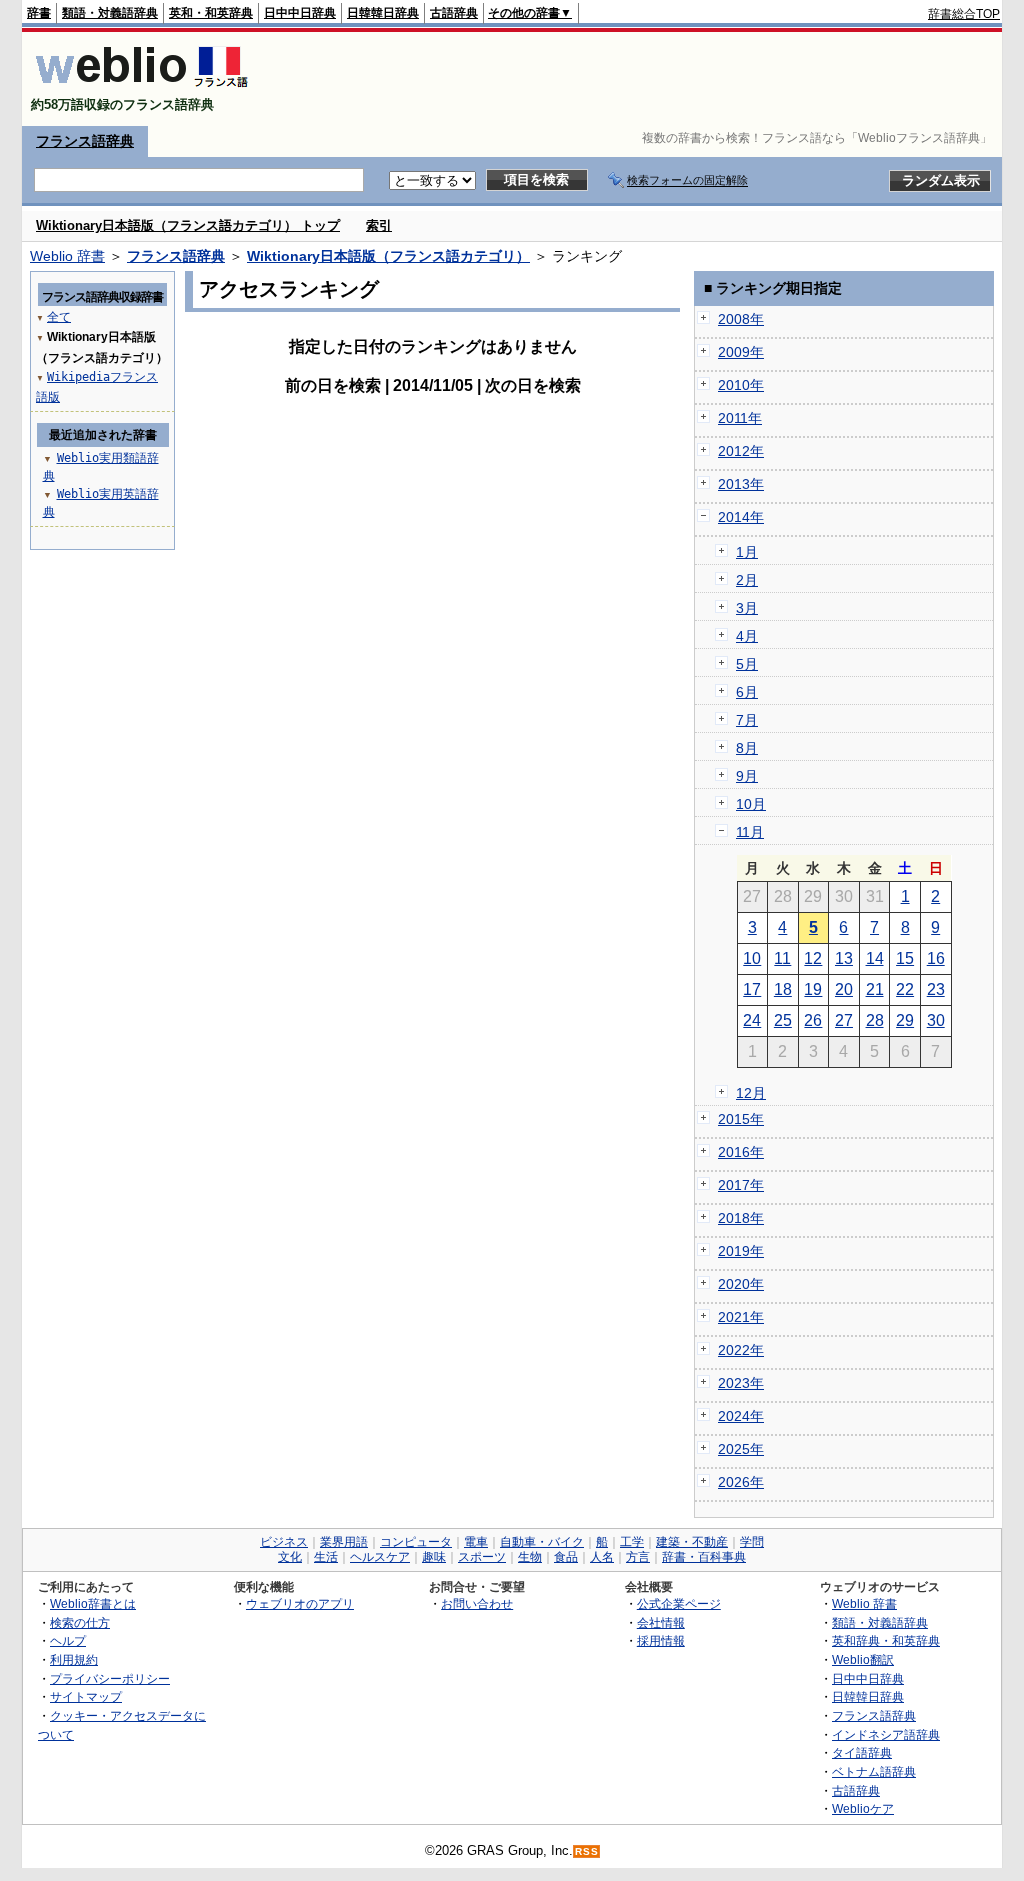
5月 (747, 664)
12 (813, 958)
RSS (587, 1851)
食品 (566, 1557)
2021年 (741, 1317)
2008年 (741, 319)
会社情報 (661, 1622)
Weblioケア (863, 1808)
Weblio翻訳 (863, 1659)
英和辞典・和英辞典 (886, 1640)
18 (783, 989)
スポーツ (482, 1557)
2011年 (740, 418)
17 (752, 989)
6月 (747, 692)
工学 (632, 1542)
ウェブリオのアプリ (300, 1603)
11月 (750, 832)
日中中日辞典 (300, 13)
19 (813, 989)
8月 (747, 748)
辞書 (39, 13)
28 (875, 1020)
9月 (747, 776)
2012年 (741, 451)
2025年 (741, 1449)
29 (905, 1020)
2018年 (741, 1218)
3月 (747, 608)
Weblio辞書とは (93, 1603)
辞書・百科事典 (704, 1557)
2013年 (741, 484)
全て (59, 317)
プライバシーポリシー (110, 1678)
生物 (530, 1557)
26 (813, 1020)
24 (752, 1020)
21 (875, 989)
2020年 (741, 1284)
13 (844, 958)
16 (936, 958)
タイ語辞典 (862, 1752)
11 (782, 958)
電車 (476, 1542)
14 (875, 958)
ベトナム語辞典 (874, 1771)
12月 (751, 1093)
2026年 (741, 1482)
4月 (747, 636)
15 (905, 958)
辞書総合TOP (964, 14)
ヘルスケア (380, 1557)
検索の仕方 (80, 1622)
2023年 (741, 1383)
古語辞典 (454, 13)
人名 (602, 1557)
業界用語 (344, 1542)
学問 (752, 1542)
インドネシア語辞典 (886, 1734)
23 (936, 989)
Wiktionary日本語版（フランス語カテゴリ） (388, 256)
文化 (290, 1557)
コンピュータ (416, 1542)
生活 (326, 1557)
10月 (751, 804)
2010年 (741, 385)
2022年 (741, 1350)
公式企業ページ (679, 1603)
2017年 (741, 1185)
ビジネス (284, 1542)
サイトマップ (86, 1696)
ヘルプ (68, 1640)
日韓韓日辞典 (383, 13)
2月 (747, 580)
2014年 (741, 517)
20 (844, 989)
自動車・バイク (542, 1542)
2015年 (741, 1119)
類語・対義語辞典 (110, 13)
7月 (747, 720)
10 (752, 958)
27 (844, 1020)
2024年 (741, 1416)
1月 (747, 552)
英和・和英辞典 (211, 13)
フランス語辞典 (85, 141)
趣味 (434, 1557)
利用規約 (74, 1659)
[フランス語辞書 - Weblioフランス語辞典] (141, 87)
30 (936, 1020)
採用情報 (661, 1640)
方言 (638, 1557)
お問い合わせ (477, 1603)
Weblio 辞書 (67, 256)
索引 (379, 225)
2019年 (741, 1251)
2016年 (741, 1152)
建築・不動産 (692, 1542)
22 (905, 989)
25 (783, 1020)
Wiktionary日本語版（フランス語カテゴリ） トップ (188, 225)
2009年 (741, 352)
